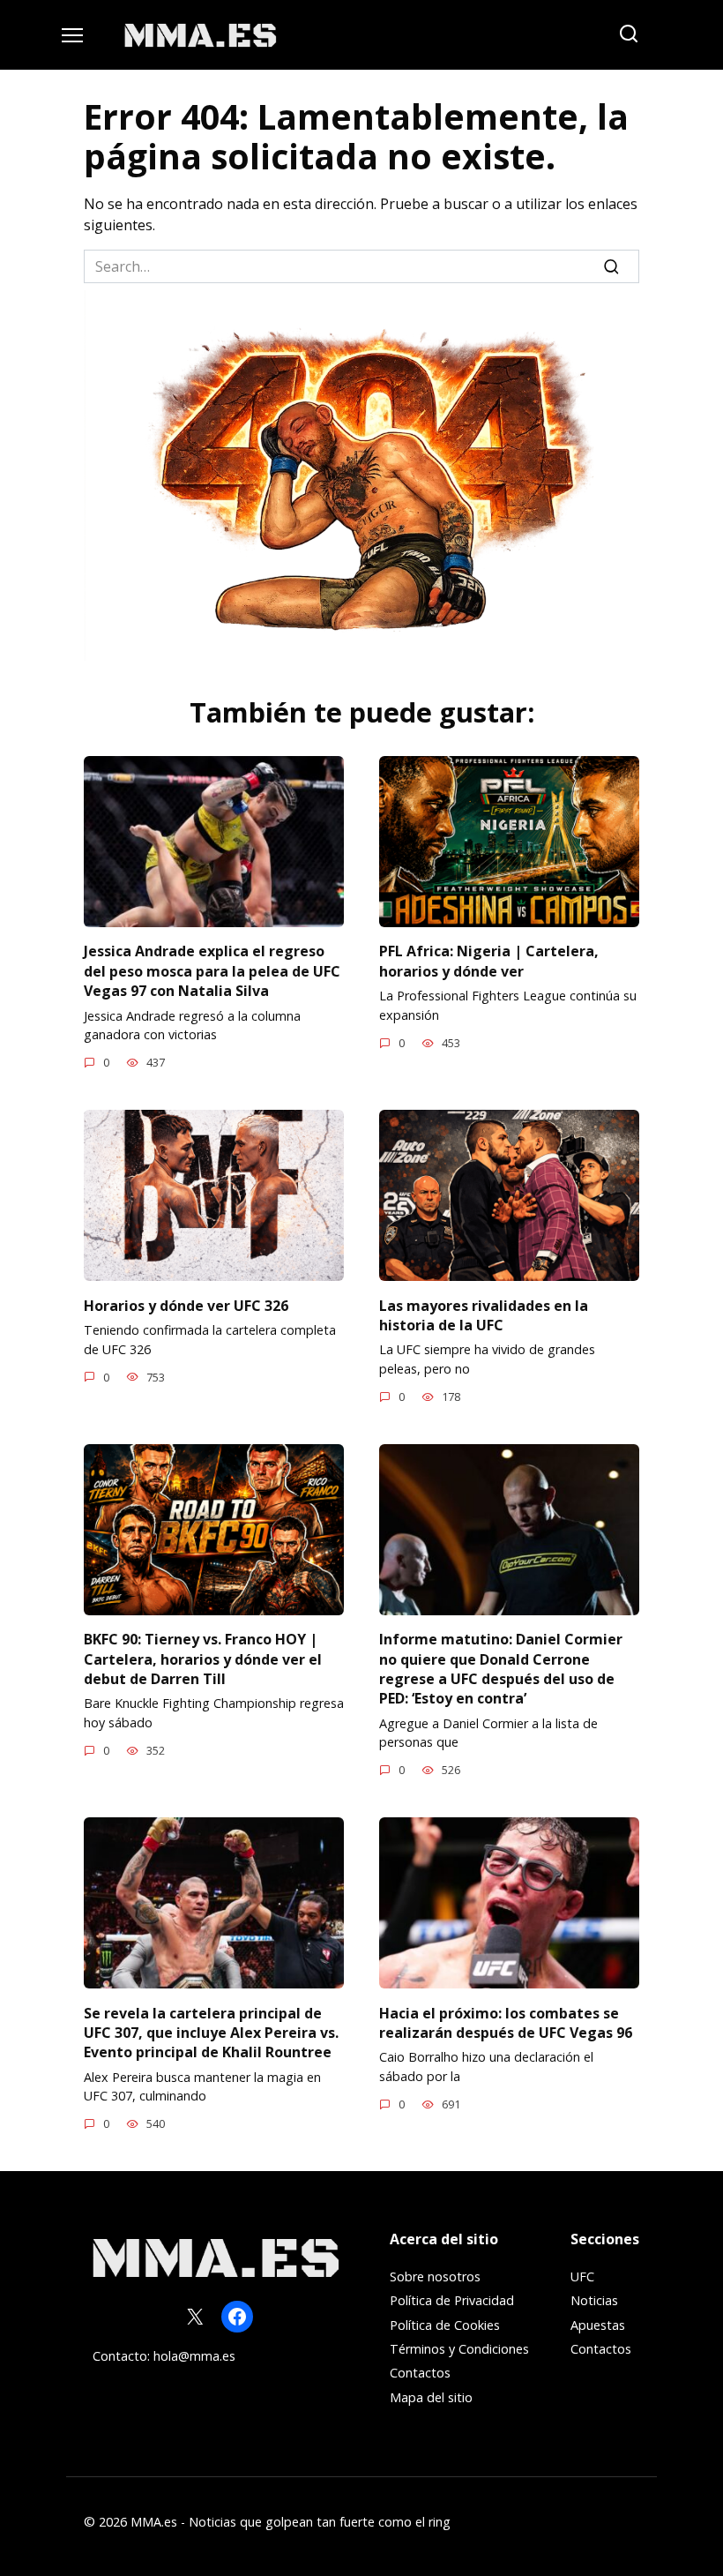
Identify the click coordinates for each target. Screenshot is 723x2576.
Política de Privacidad (452, 2300)
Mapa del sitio (431, 2397)
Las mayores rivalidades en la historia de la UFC (484, 1314)
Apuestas (598, 2325)
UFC (582, 2276)
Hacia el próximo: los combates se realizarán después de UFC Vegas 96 (506, 2022)
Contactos (420, 2373)
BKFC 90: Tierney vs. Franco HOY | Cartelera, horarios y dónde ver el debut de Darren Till (203, 1659)
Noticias (594, 2300)
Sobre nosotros (435, 2276)
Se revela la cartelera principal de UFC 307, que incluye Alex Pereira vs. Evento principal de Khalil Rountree (211, 2032)
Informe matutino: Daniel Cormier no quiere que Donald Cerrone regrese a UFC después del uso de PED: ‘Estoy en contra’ (501, 1669)
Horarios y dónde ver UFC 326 (186, 1305)
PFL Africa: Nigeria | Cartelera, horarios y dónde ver (489, 961)
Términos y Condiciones (459, 2349)
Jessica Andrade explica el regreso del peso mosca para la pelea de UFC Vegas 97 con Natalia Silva (212, 971)
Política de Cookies (445, 2325)
